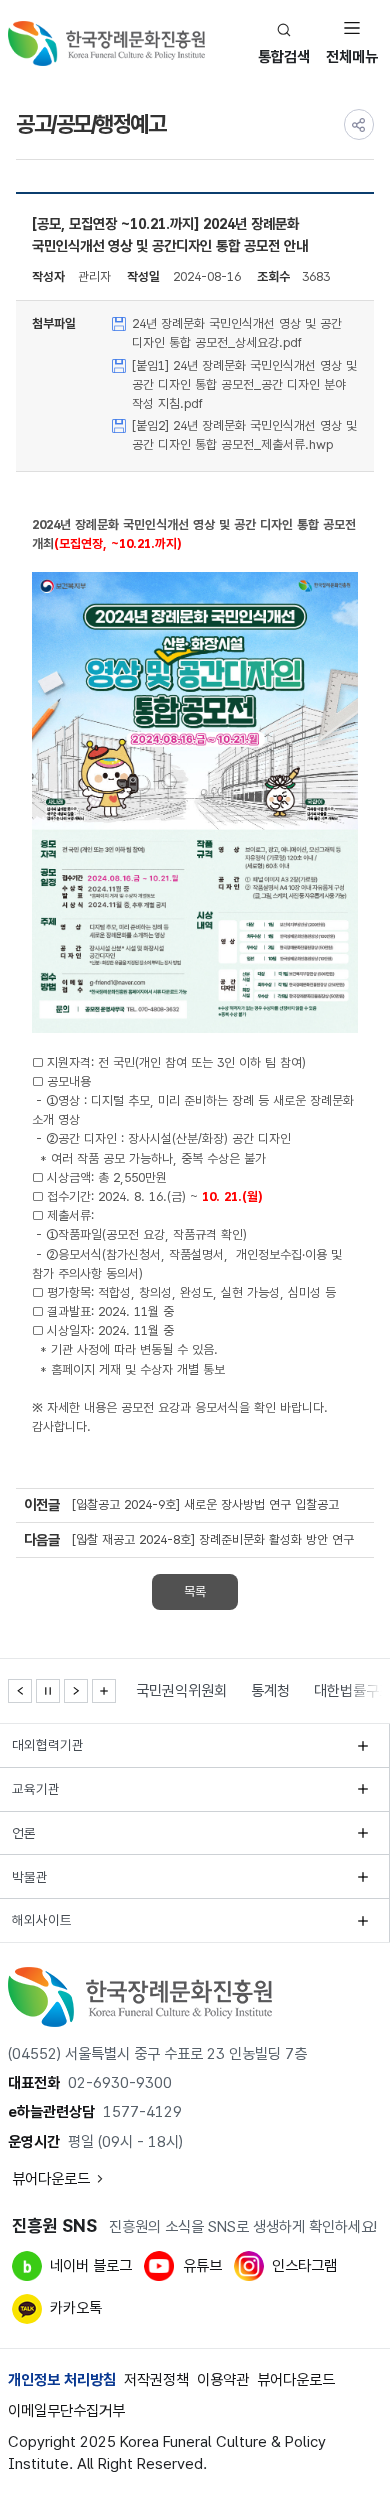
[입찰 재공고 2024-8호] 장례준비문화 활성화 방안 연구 (213, 1539)
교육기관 (36, 1789)
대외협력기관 (48, 1745)
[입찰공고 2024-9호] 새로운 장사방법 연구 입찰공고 (205, 1504)
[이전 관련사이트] (20, 1691)
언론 (24, 1833)
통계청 (270, 1691)
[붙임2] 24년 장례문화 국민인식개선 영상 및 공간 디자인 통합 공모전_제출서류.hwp (244, 435)
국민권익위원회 (181, 1691)
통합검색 (284, 57)
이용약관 (223, 2380)
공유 (359, 124)
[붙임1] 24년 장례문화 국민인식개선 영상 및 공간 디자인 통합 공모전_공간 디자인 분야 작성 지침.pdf (244, 384)
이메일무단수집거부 (66, 2411)
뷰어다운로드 (51, 2179)
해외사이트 (42, 1920)
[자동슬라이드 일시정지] (48, 1691)
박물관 (30, 1877)
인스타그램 (304, 2266)
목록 (195, 1591)
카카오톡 (76, 2308)
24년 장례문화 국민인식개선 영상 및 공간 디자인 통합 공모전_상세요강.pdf (237, 333)
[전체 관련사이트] (104, 1691)
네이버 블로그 (91, 2266)
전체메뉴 (352, 57)
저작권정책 (156, 2380)
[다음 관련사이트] (76, 1691)
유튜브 (202, 2266)
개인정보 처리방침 (62, 2380)
